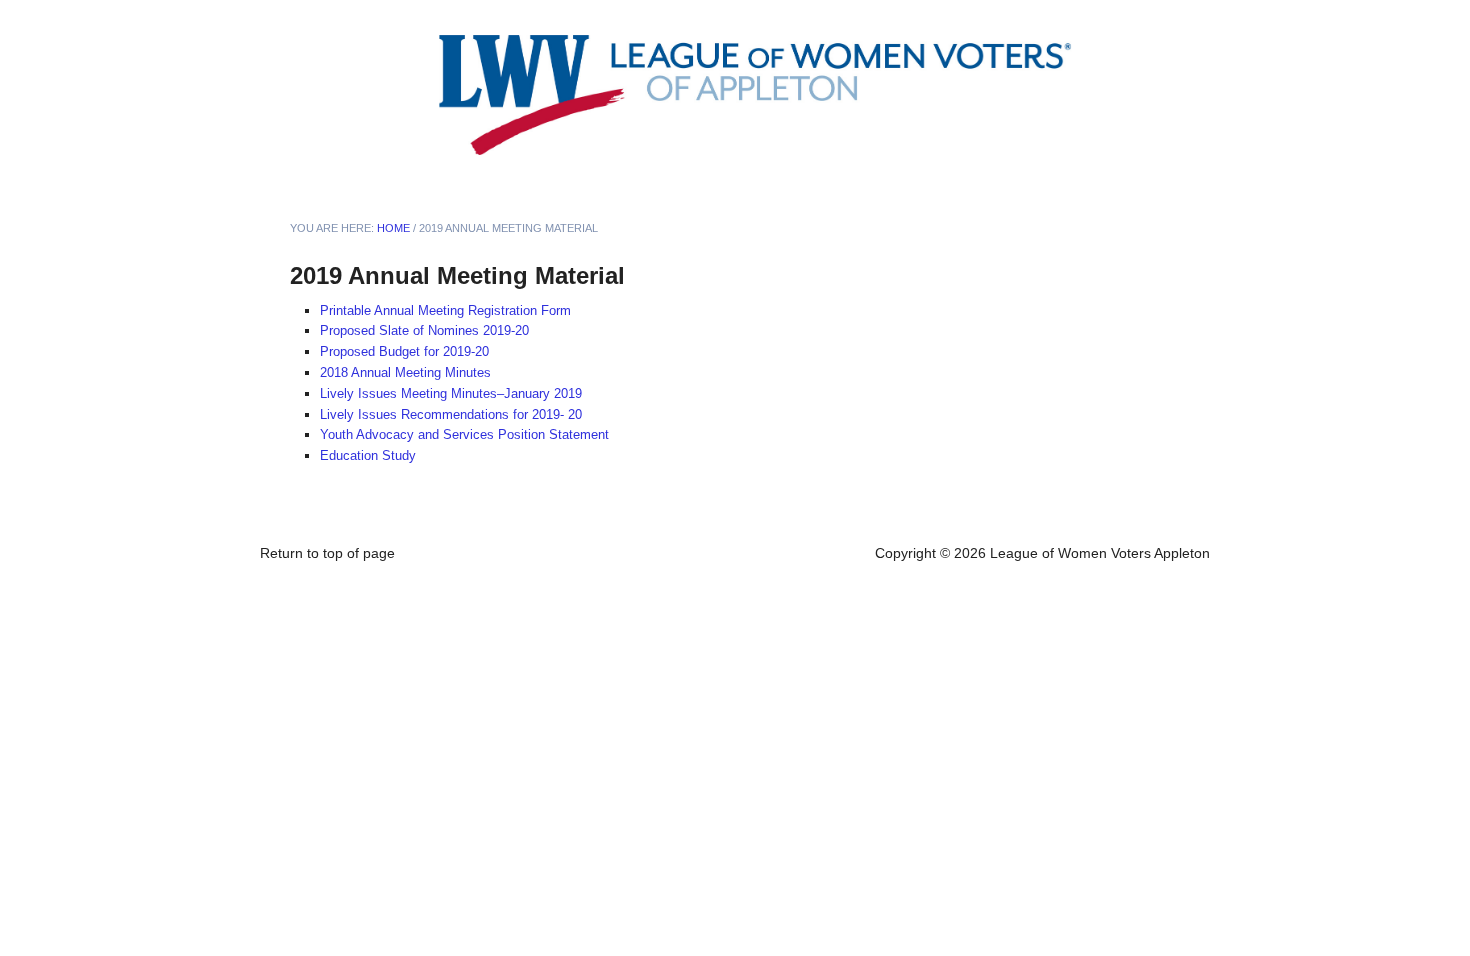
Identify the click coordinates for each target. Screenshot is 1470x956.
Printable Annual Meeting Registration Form (445, 310)
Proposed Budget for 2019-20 (404, 351)
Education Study (368, 455)
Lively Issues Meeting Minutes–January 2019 (451, 393)
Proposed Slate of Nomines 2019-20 (424, 330)
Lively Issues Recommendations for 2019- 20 (451, 414)
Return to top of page (327, 553)
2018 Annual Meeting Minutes (405, 372)
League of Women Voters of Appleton (495, 95)
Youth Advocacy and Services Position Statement (464, 434)
